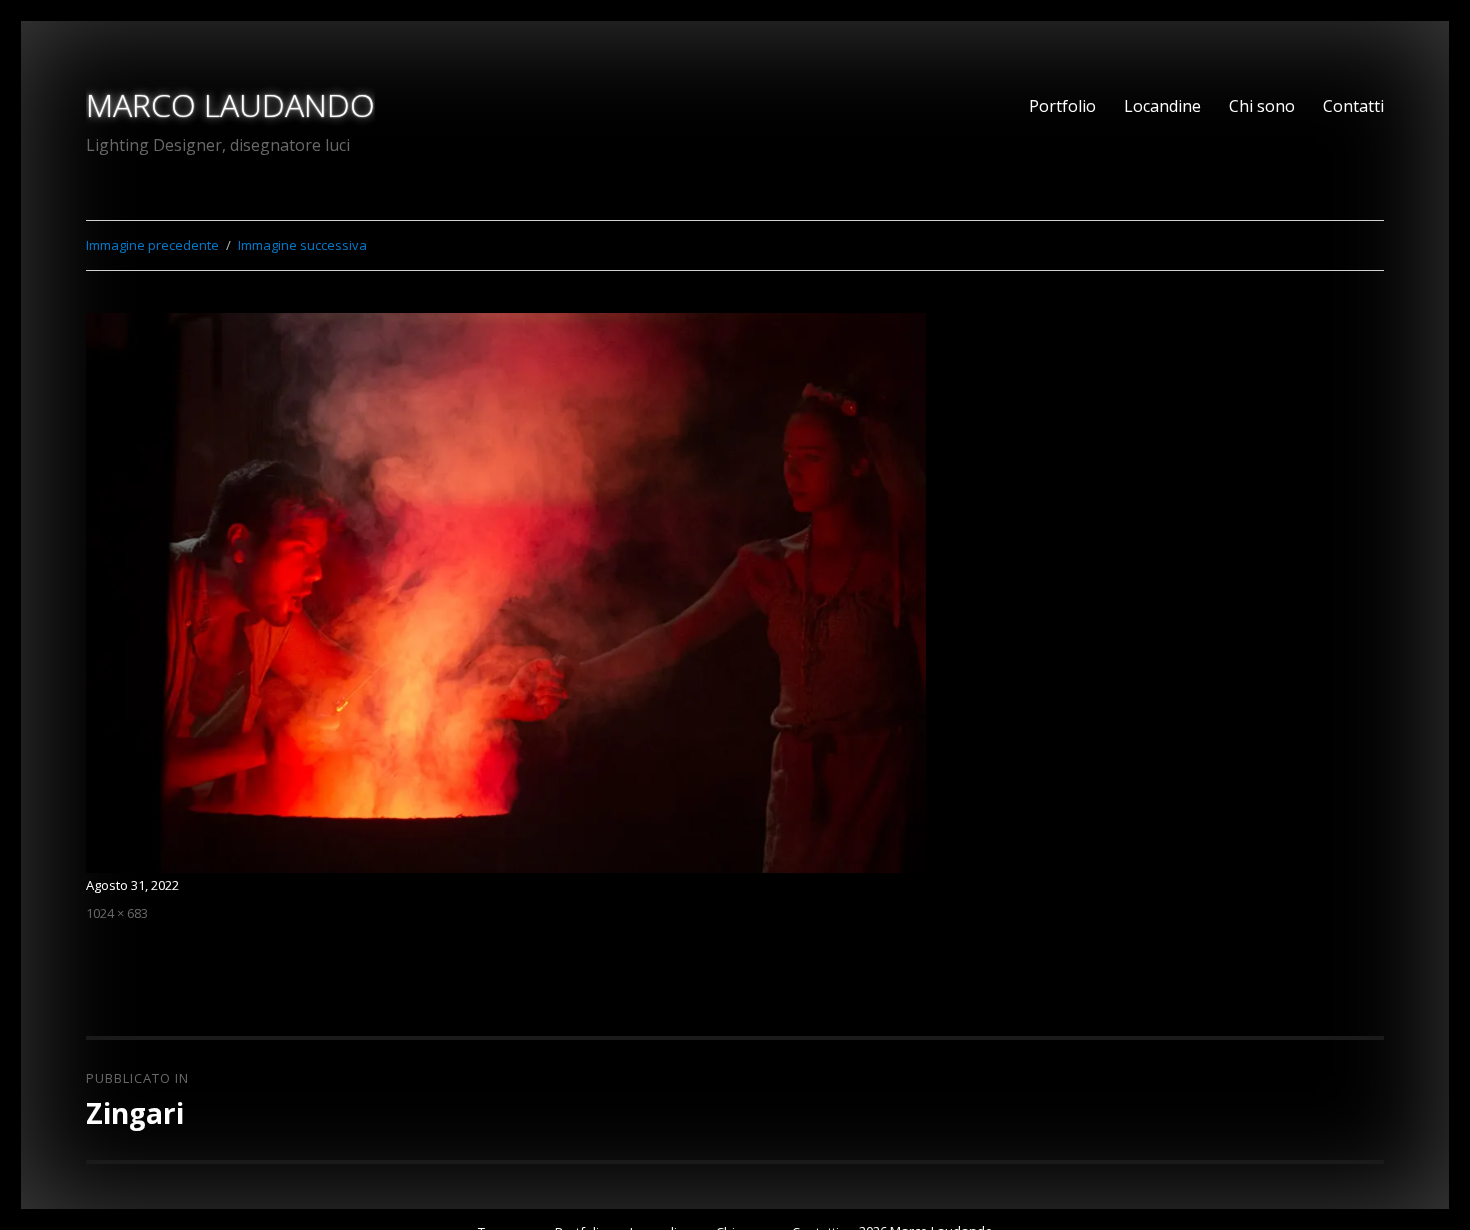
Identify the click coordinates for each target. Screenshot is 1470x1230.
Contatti (1353, 106)
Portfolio (1062, 106)
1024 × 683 (117, 913)
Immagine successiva (302, 245)
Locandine (1162, 106)
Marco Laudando (230, 104)
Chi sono (1262, 106)
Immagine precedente (152, 245)
